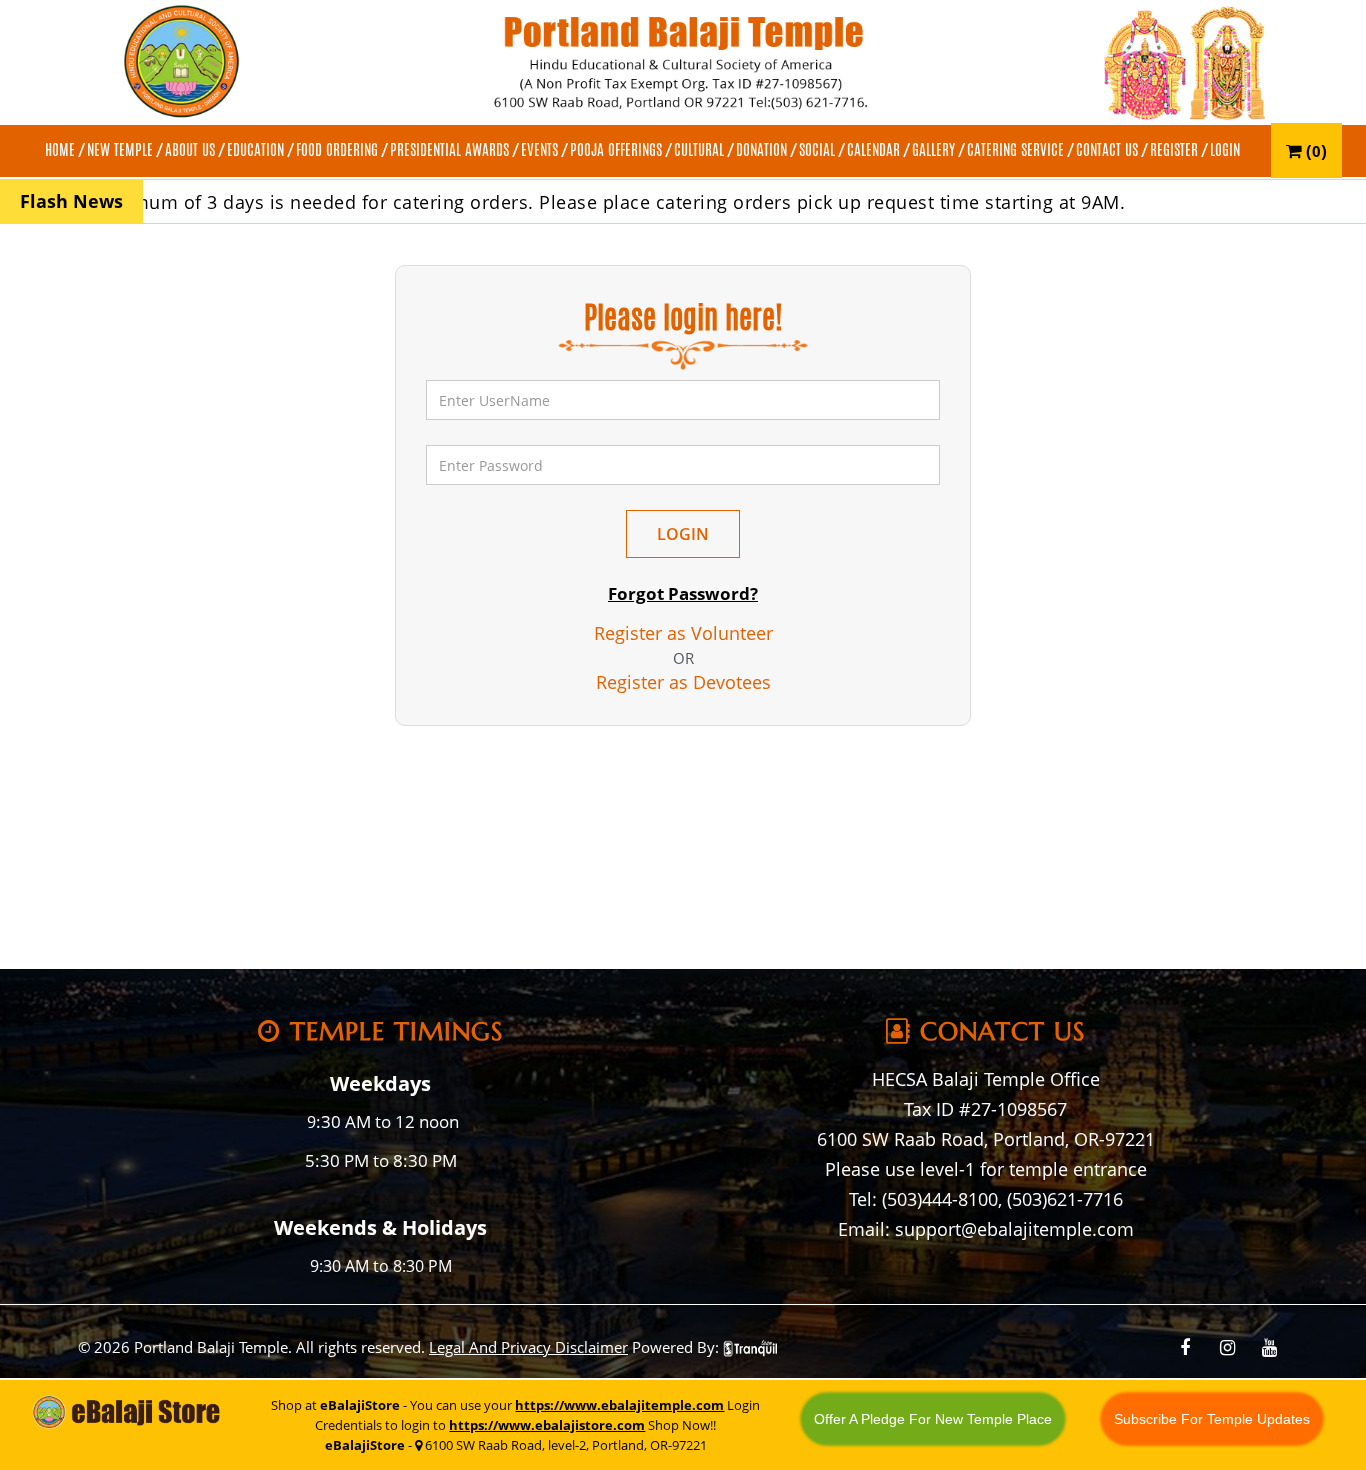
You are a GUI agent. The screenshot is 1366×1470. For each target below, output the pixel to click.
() (1314, 150)
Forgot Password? (683, 593)
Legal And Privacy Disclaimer (528, 1347)
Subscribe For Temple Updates (1212, 1419)
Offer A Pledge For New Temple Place (933, 1419)
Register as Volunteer (683, 633)
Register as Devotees (683, 682)
